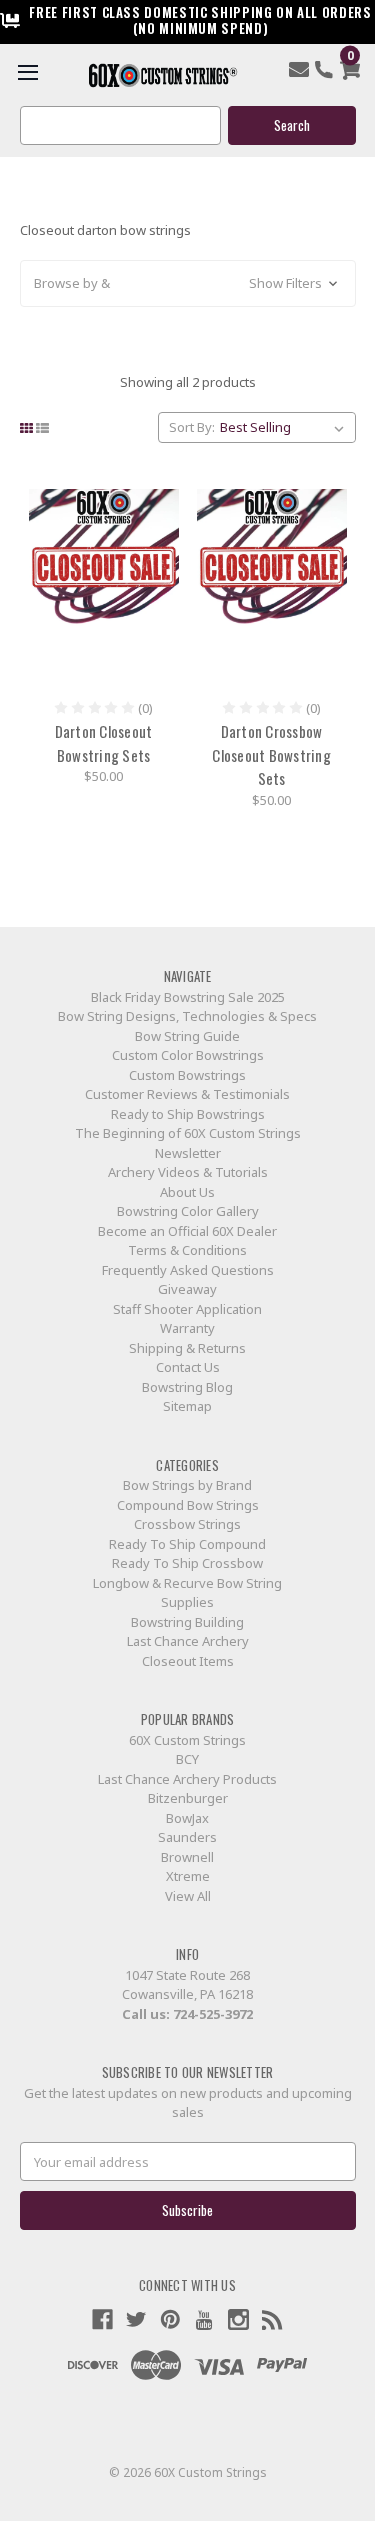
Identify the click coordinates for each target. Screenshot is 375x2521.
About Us (187, 1192)
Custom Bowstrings (187, 1075)
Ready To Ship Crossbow (187, 1563)
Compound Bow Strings (188, 1505)
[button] (188, 284)
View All (188, 1896)
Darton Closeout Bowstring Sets (104, 743)
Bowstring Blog (187, 1387)
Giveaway (187, 1289)
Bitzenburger (188, 1798)
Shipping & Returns (187, 1348)
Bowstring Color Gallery (188, 1211)
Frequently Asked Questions (188, 1270)
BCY (187, 1759)
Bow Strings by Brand (187, 1485)
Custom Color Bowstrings (188, 1055)
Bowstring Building (187, 1622)
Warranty (187, 1328)
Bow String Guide (187, 1036)
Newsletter (188, 1153)
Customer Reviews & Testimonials (187, 1094)
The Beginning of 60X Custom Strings (188, 1133)
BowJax (187, 1818)
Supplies (187, 1602)
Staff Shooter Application (187, 1309)
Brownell (187, 1857)
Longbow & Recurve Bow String (187, 1583)
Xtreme (188, 1876)
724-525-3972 (213, 2014)
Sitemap (187, 1406)
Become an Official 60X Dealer (187, 1231)
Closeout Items (188, 1661)
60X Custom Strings (187, 1740)
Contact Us (188, 1367)
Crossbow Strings (187, 1524)
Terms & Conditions (187, 1250)
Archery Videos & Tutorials (188, 1172)
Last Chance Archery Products (187, 1779)
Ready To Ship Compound (187, 1544)
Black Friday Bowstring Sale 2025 (188, 997)
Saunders (187, 1837)
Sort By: (192, 427)
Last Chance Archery (188, 1641)
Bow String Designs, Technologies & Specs (187, 1016)
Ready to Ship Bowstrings (188, 1114)
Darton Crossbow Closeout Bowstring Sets (271, 754)
